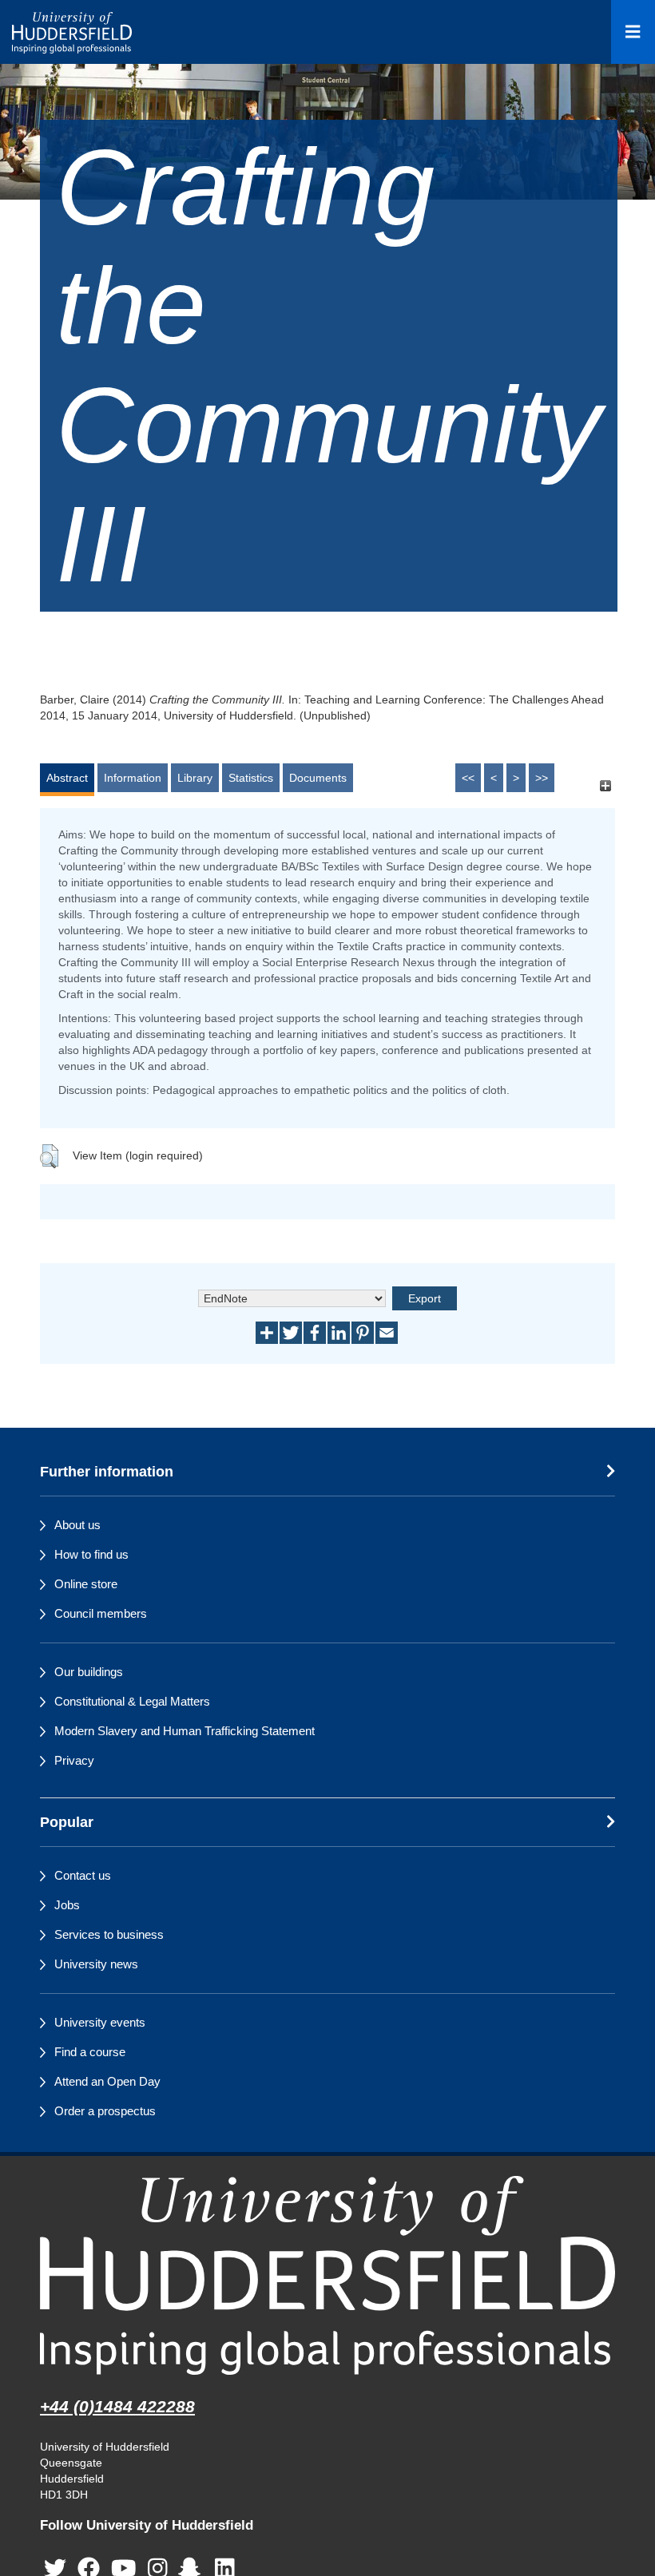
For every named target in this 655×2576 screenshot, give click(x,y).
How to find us (91, 1554)
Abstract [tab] (67, 778)
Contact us (83, 1875)
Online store (86, 1584)
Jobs (67, 1905)
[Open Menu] (633, 32)
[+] (605, 785)
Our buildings (89, 1672)
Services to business (109, 1934)
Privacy (74, 1760)
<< (468, 778)
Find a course (90, 2052)
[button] (49, 1156)
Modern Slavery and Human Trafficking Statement (185, 1731)
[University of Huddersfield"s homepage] (327, 2275)
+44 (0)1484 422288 (117, 2406)
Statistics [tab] (251, 778)
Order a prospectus (105, 2111)
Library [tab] (195, 778)
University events (100, 2022)
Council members (101, 1613)
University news (96, 1964)
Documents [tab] (318, 778)
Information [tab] (133, 778)
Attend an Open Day (107, 2081)
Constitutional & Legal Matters (132, 1701)
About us (77, 1525)
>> (542, 778)
